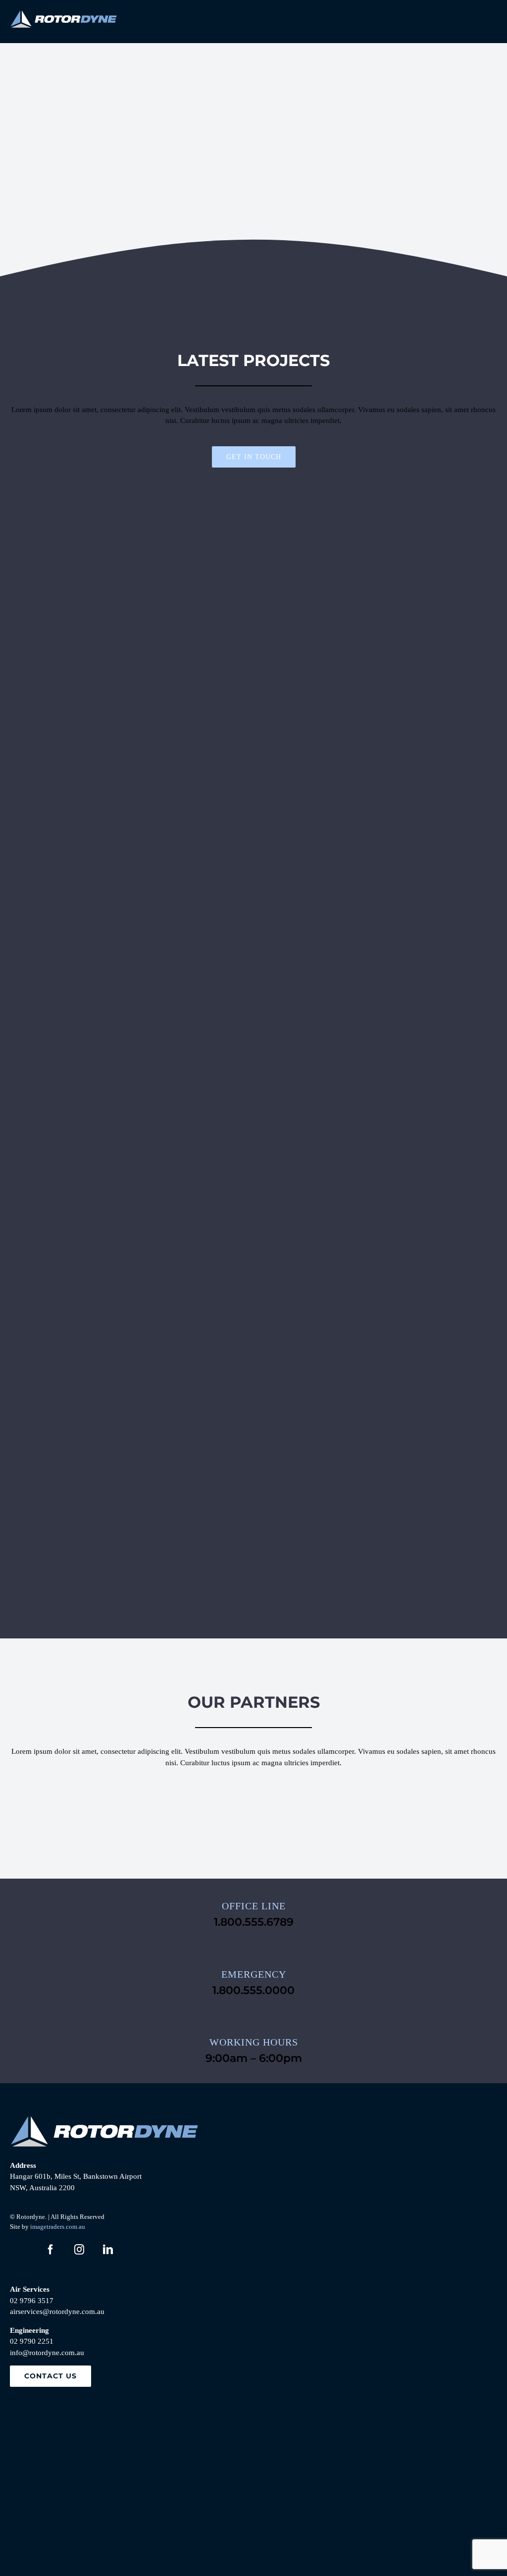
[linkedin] (108, 2250)
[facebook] (51, 2250)
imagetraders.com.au (58, 2227)
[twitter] (22, 2250)
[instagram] (79, 2250)
